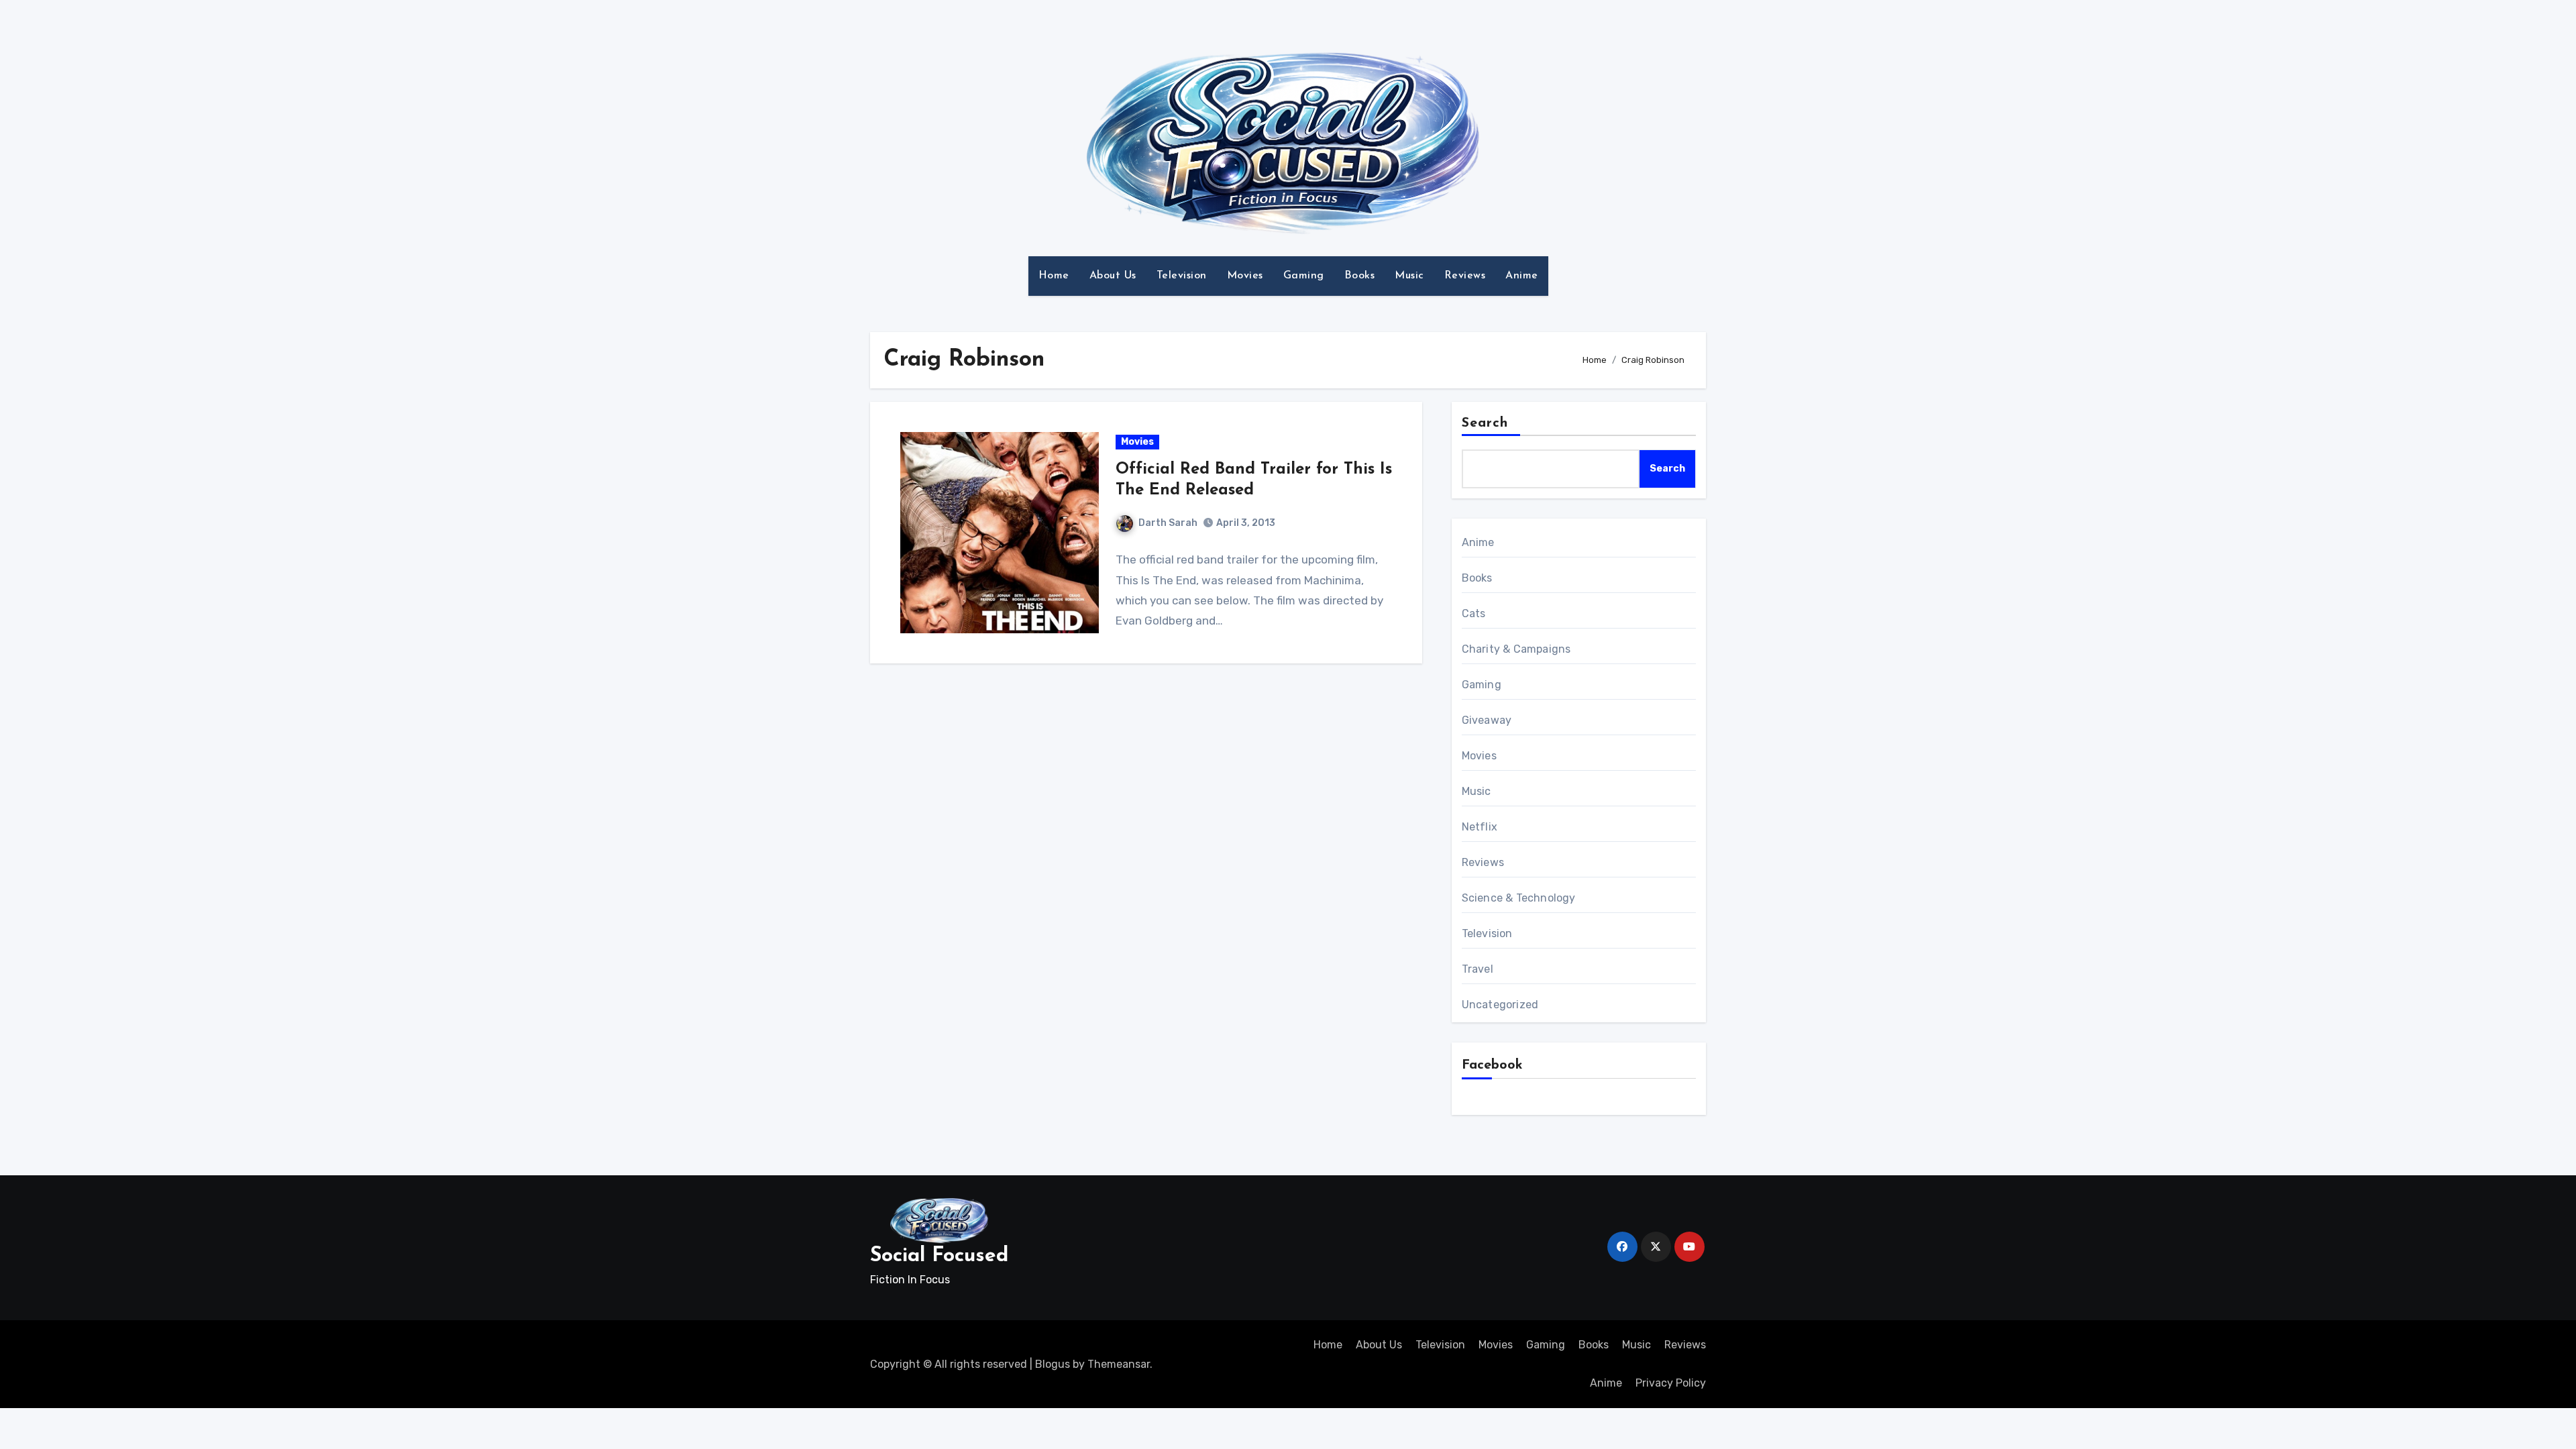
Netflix (1480, 827)
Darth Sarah (1168, 523)
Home (1054, 276)
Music (1409, 276)
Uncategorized (1500, 1005)
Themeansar (1119, 1364)
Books (1360, 276)
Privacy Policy (1671, 1383)
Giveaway (1487, 720)
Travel (1478, 969)
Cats (1474, 613)
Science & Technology (1519, 898)
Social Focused (939, 1256)
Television (1182, 276)
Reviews (1465, 276)
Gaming (1304, 276)
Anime (1522, 276)
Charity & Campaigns (1516, 649)
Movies (1245, 276)
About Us (1113, 276)
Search (1485, 423)
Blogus (1053, 1364)
